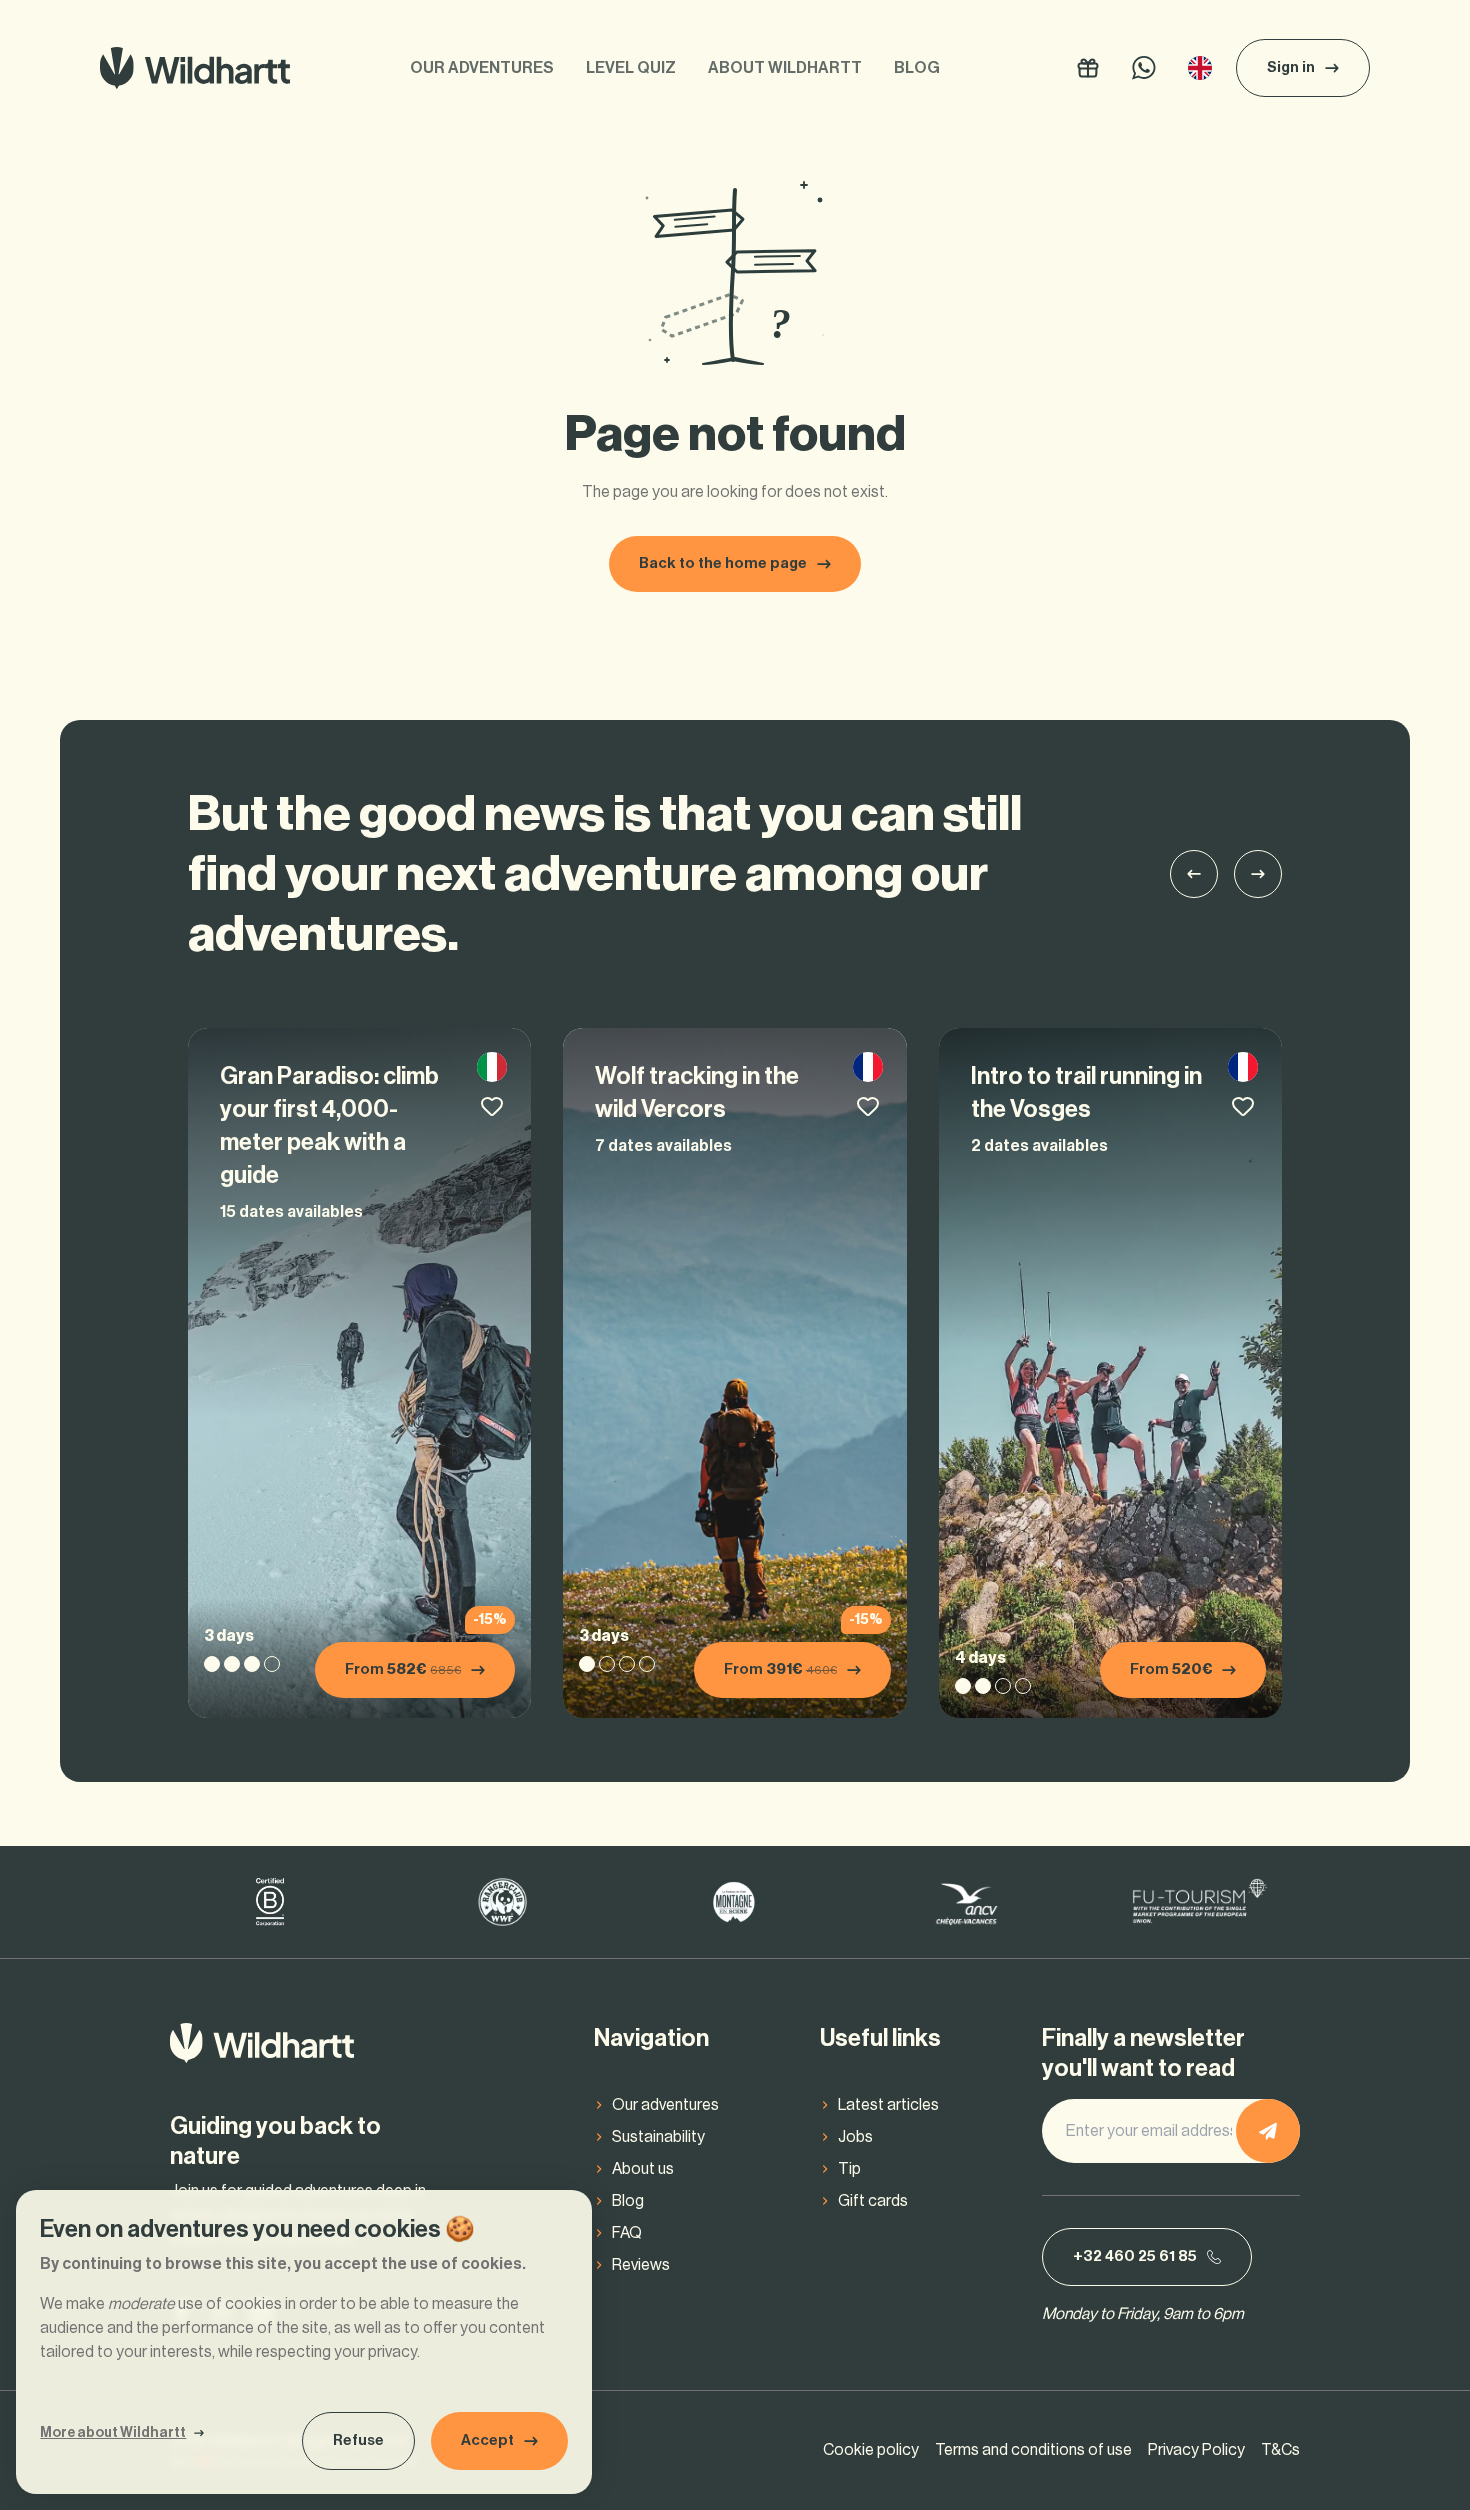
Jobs (855, 2137)
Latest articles (888, 2105)
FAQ (627, 2233)
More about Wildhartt (113, 2433)
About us (643, 2169)
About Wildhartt (785, 68)
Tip (849, 2169)
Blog (917, 68)
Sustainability (658, 2137)
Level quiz (631, 68)
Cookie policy (871, 2450)
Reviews (641, 2265)
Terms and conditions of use (1033, 2450)
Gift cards (873, 2201)
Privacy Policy (1196, 2450)
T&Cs (1280, 2450)
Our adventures (482, 68)
